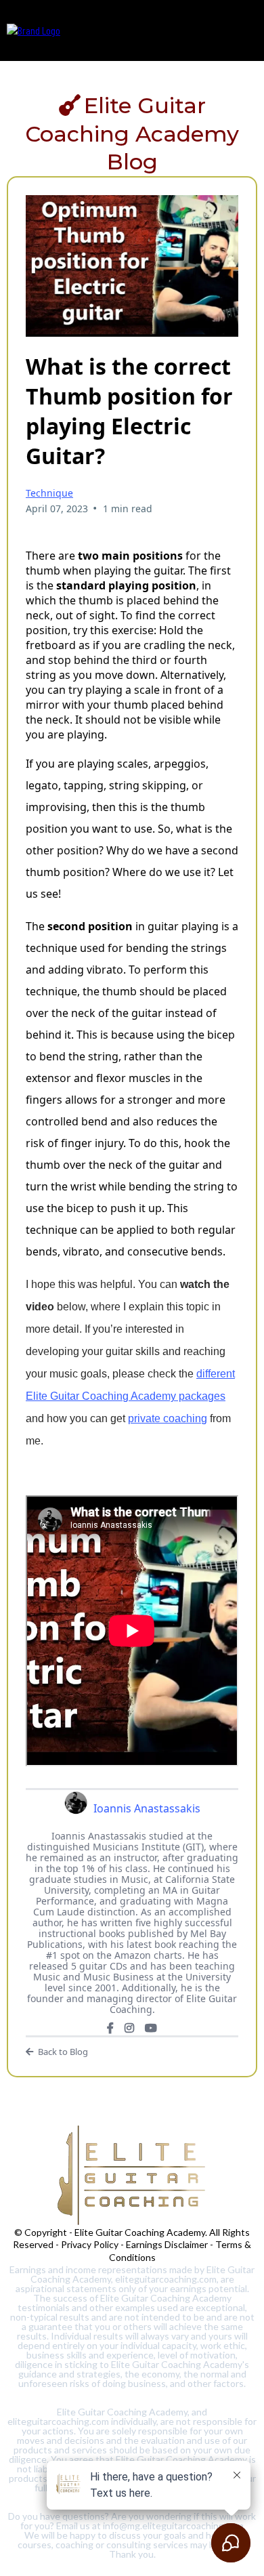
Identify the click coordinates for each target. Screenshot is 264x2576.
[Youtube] (151, 2028)
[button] (246, 30)
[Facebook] (110, 2028)
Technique (49, 493)
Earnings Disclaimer (167, 2244)
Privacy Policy (90, 2244)
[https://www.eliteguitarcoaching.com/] (34, 29)
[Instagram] (129, 2028)
